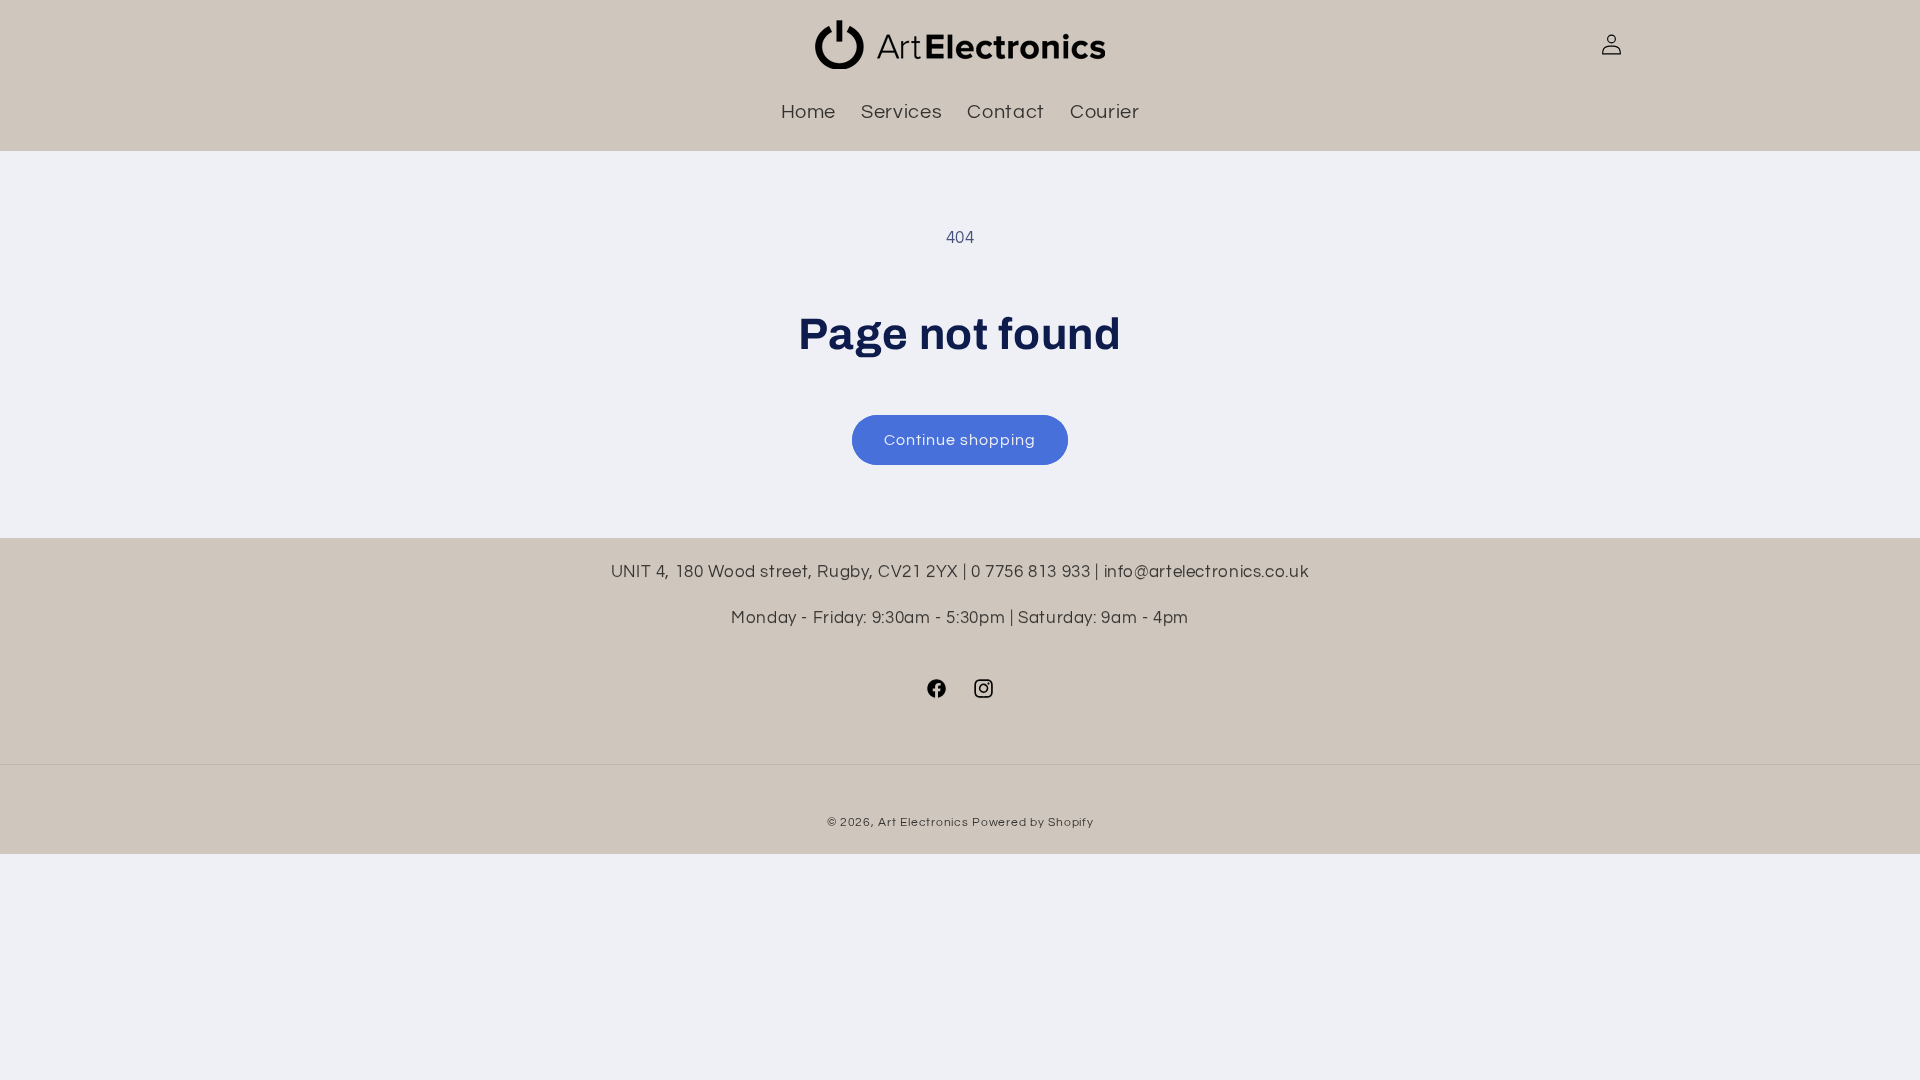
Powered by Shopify (1032, 822)
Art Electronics (923, 822)
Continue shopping (960, 440)
